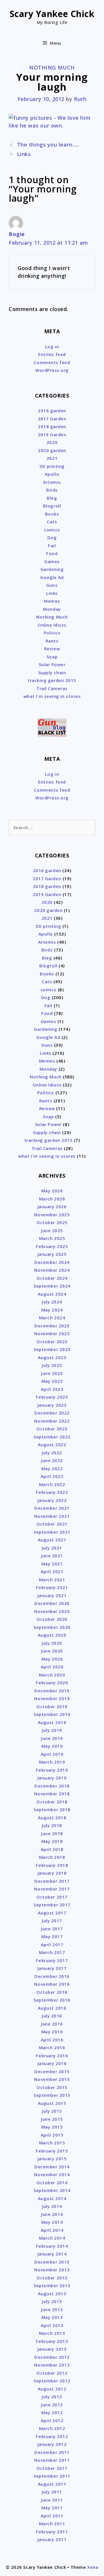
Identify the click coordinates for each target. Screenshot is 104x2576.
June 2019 (52, 1738)
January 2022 (52, 1500)
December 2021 (52, 1508)
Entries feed (52, 354)
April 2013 (52, 2325)
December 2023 (52, 1326)
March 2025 (52, 1238)
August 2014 (52, 2198)
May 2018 (52, 1841)
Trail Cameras (52, 688)
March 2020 (52, 1675)
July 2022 (52, 1453)
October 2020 (52, 1619)
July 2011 (52, 2492)
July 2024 (52, 1302)
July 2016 (52, 2016)
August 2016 (52, 2008)
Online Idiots (52, 625)
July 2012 (52, 2397)
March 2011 (52, 2523)
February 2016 (52, 2056)
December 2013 (52, 2262)
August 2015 (52, 2103)
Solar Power (52, 664)
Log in (52, 346)
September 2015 (52, 2095)
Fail (52, 546)
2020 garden (52, 450)
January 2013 (52, 2349)
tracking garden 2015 (52, 680)
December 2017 (52, 1881)
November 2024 (52, 1270)
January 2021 (52, 1595)
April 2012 (52, 2420)
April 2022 (52, 1476)
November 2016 (52, 1984)
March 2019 (52, 1762)
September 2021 (52, 1532)
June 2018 (52, 1833)
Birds (52, 490)
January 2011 (52, 2539)
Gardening (52, 569)
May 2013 (52, 2317)
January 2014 (52, 2254)
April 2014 (52, 2230)
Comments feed (52, 362)
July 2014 (52, 2206)
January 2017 (52, 1968)
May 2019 (52, 1746)
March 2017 (52, 1952)
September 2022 (52, 1437)
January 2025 (52, 1254)
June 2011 (52, 2500)
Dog (52, 537)
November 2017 (52, 1889)
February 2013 (52, 2341)
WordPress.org (52, 370)
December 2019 (52, 1691)
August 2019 (52, 1722)
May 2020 (52, 1659)
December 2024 (52, 1262)
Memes (52, 601)
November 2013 (52, 2270)
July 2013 (52, 2301)
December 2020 (52, 1603)
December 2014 (52, 2167)
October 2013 (52, 2278)
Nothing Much (52, 68)
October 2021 (52, 1524)
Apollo (52, 474)
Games (52, 561)
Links (24, 154)
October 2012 (52, 2373)
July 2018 (52, 1825)
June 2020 (52, 1651)
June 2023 (52, 1373)
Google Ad (52, 577)
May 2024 (52, 1310)
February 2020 (52, 1683)
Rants (52, 641)
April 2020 (52, 1667)
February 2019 (52, 1770)
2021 (52, 458)
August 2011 (52, 2484)
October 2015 (52, 2087)
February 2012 (52, 2436)
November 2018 (52, 1794)
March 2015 (52, 2143)
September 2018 (52, 1809)
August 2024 (52, 1294)
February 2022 (52, 1492)
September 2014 (52, 2190)
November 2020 (52, 1611)
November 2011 (52, 2460)
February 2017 (52, 1960)
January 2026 (52, 1206)
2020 (52, 442)
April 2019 (52, 1754)
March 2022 (52, 1484)
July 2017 (52, 1921)
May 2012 (52, 2412)
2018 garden (52, 426)
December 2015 (52, 2071)
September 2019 (52, 1714)
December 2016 (52, 1976)
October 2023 (52, 1342)
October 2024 (52, 1278)
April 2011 (52, 2516)
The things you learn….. (48, 145)
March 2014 (52, 2238)
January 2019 (52, 1778)
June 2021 (52, 1556)
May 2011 (52, 2508)
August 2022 (52, 1445)
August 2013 (52, 2294)
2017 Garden (52, 419)
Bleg (52, 498)
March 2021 (52, 1580)
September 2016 (52, 2000)
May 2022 (52, 1468)
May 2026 (52, 1191)
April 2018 (52, 1849)
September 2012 (52, 2381)
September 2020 (52, 1627)
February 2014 (52, 2246)
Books (52, 514)
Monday (52, 609)
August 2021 (52, 1540)
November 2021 (52, 1516)
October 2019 (52, 1706)
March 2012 (52, 2428)
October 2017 (52, 1897)
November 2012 (52, 2365)
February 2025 (52, 1246)
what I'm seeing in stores (52, 696)
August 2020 (52, 1635)
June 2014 (52, 2214)
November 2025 (52, 1215)
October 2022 (52, 1429)
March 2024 (52, 1318)
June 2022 (52, 1460)
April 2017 (52, 1944)
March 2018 (52, 1857)
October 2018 (52, 1802)
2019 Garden (52, 434)
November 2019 (52, 1698)
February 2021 (52, 1587)
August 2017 (52, 1913)
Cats (52, 522)
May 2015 (52, 2127)
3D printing (52, 466)
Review (52, 649)
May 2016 (52, 2032)
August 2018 (52, 1818)
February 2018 (52, 1865)
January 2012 (52, 2444)
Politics (52, 633)
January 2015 (52, 2159)
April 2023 (52, 1389)
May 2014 (52, 2222)
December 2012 (52, 2357)
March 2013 (52, 2333)
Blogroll (52, 506)
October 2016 (52, 1992)
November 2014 (52, 2174)
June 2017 (52, 1929)
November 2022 (52, 1421)
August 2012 (52, 2389)
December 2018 (52, 1786)
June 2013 (52, 2309)
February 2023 (52, 1397)
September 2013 (52, 2285)
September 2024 (52, 1286)
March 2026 (52, 1199)
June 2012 (52, 2405)
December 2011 (52, 2452)
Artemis (52, 482)
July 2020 (52, 1643)
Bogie (17, 234)
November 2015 (52, 2079)
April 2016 (52, 2040)
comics (52, 530)
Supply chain (52, 672)
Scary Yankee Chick (52, 14)
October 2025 (52, 1222)
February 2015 (52, 2151)
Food (52, 553)
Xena (93, 2567)
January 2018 (52, 1873)
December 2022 (52, 1413)
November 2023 (52, 1333)
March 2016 (52, 2047)
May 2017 (52, 1936)
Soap (52, 657)
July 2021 (52, 1548)
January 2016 (52, 2063)
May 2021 (52, 1564)
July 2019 (52, 1730)
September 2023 (52, 1349)
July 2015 (52, 2111)
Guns (52, 585)
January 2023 (52, 1405)
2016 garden (52, 411)
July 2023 (52, 1365)
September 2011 (52, 2476)
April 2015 (52, 2135)
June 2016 (52, 2024)
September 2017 (52, 1905)
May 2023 (52, 1381)
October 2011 (52, 2468)
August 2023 (52, 1357)
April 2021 (52, 1571)
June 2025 (52, 1230)
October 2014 (52, 2182)
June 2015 (52, 2119)
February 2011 (52, 2532)
